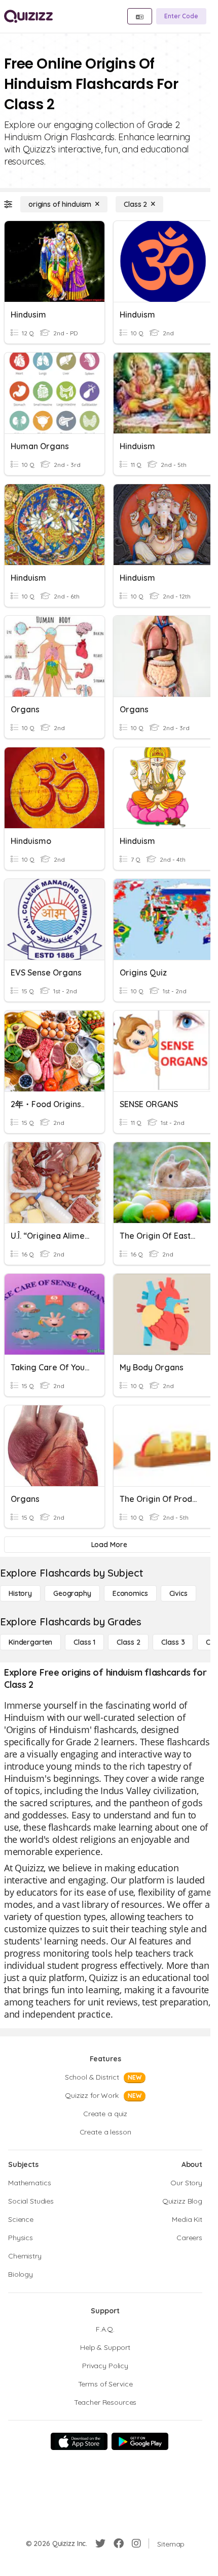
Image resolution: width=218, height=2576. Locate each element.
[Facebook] (119, 2543)
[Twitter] (100, 2543)
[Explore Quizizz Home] (28, 16)
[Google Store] (140, 2441)
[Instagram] (136, 2543)
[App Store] (79, 2441)
